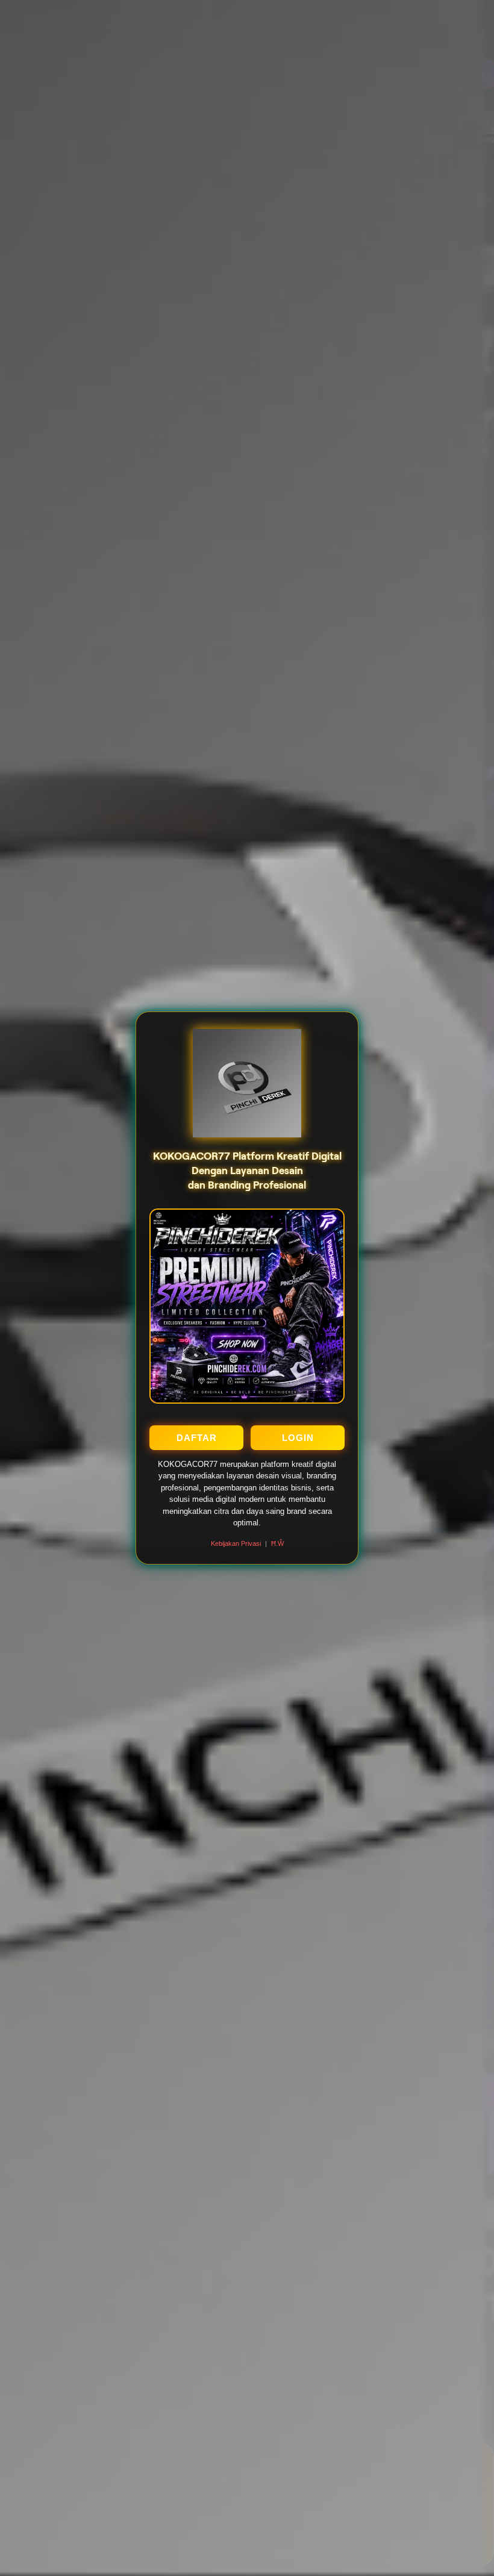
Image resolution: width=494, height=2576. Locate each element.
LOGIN (298, 1438)
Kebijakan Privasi (236, 1543)
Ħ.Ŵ (277, 1543)
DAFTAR (197, 1438)
